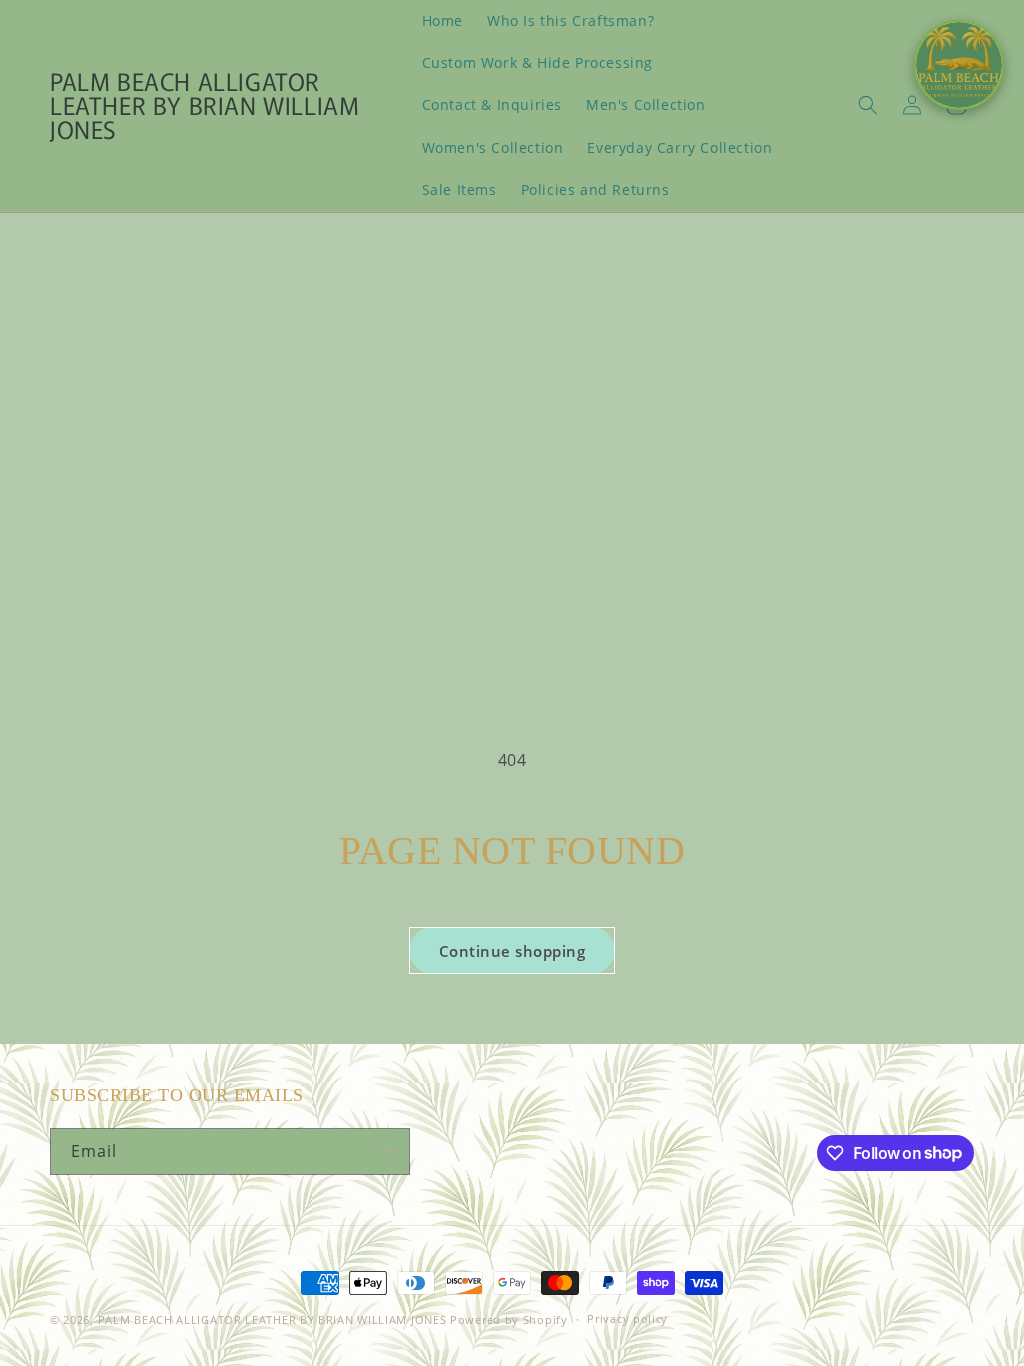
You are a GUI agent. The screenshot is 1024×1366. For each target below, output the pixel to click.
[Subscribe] (387, 1151)
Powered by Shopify (509, 1319)
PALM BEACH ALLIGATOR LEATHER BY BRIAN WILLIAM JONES (274, 1319)
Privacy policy (627, 1318)
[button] (868, 105)
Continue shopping (512, 951)
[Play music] (959, 65)
